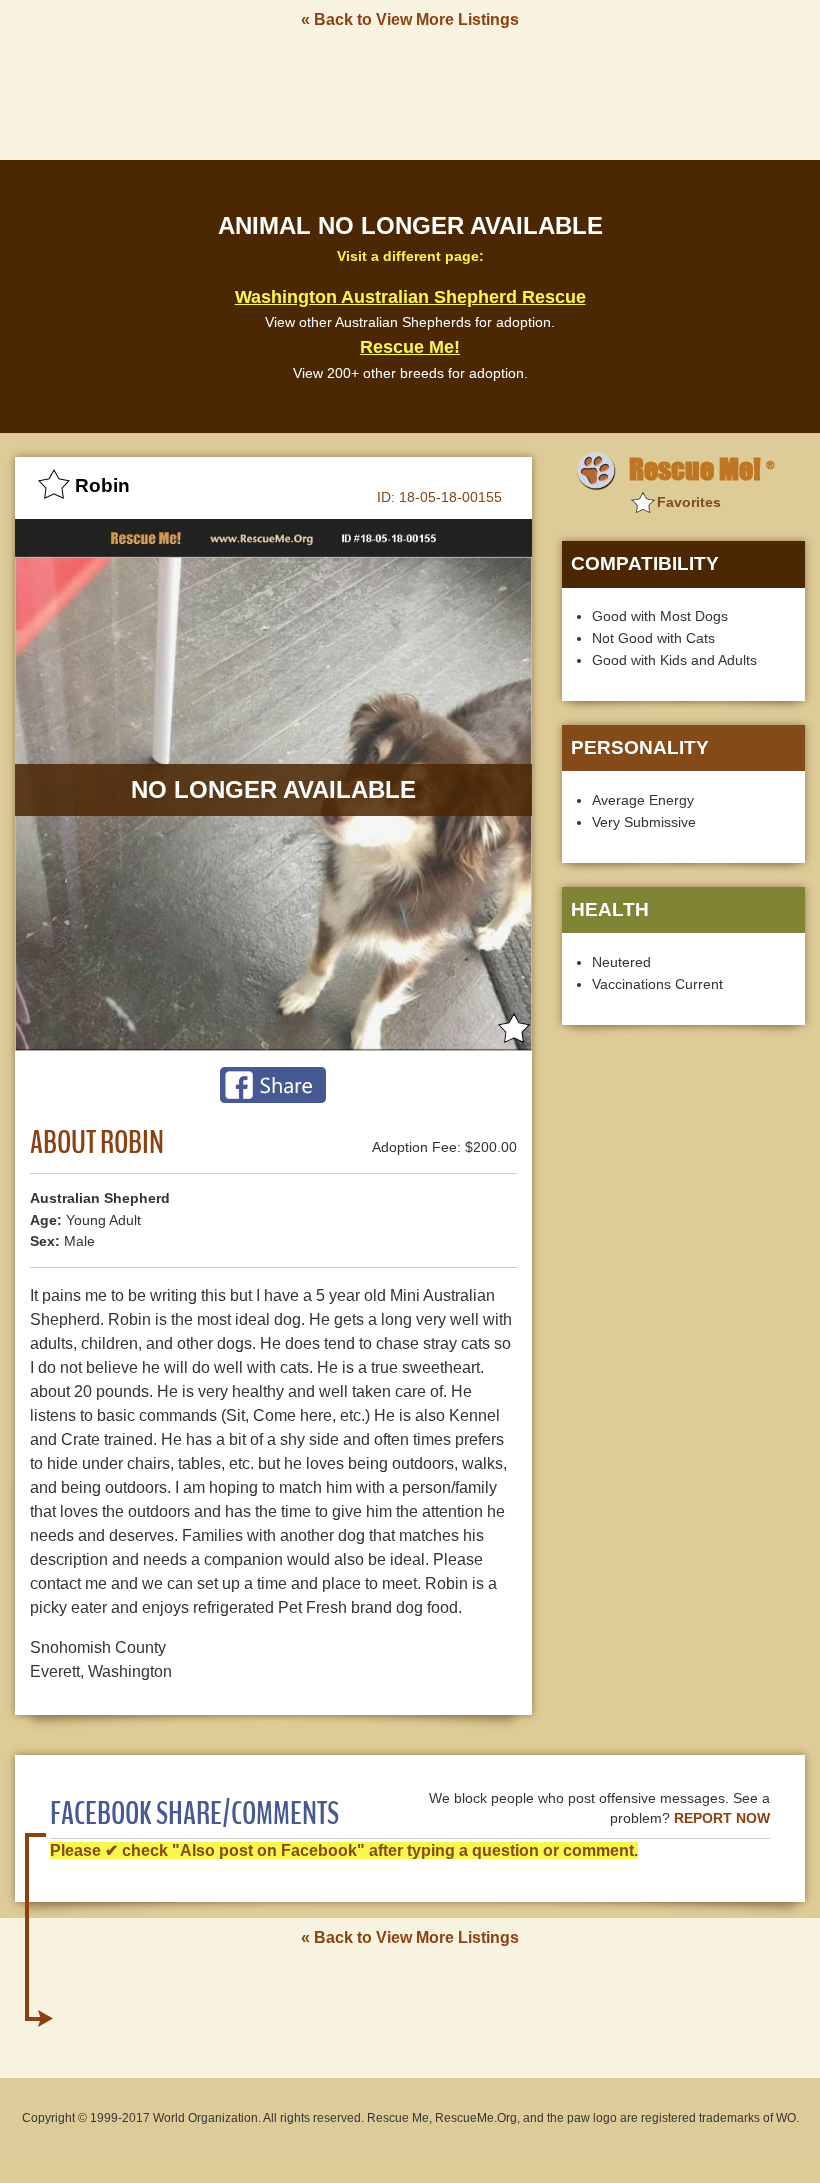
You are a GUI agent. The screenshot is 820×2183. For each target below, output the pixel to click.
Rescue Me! (410, 347)
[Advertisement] (410, 93)
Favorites (689, 502)
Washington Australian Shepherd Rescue (410, 297)
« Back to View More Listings (410, 19)
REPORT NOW (722, 1818)
